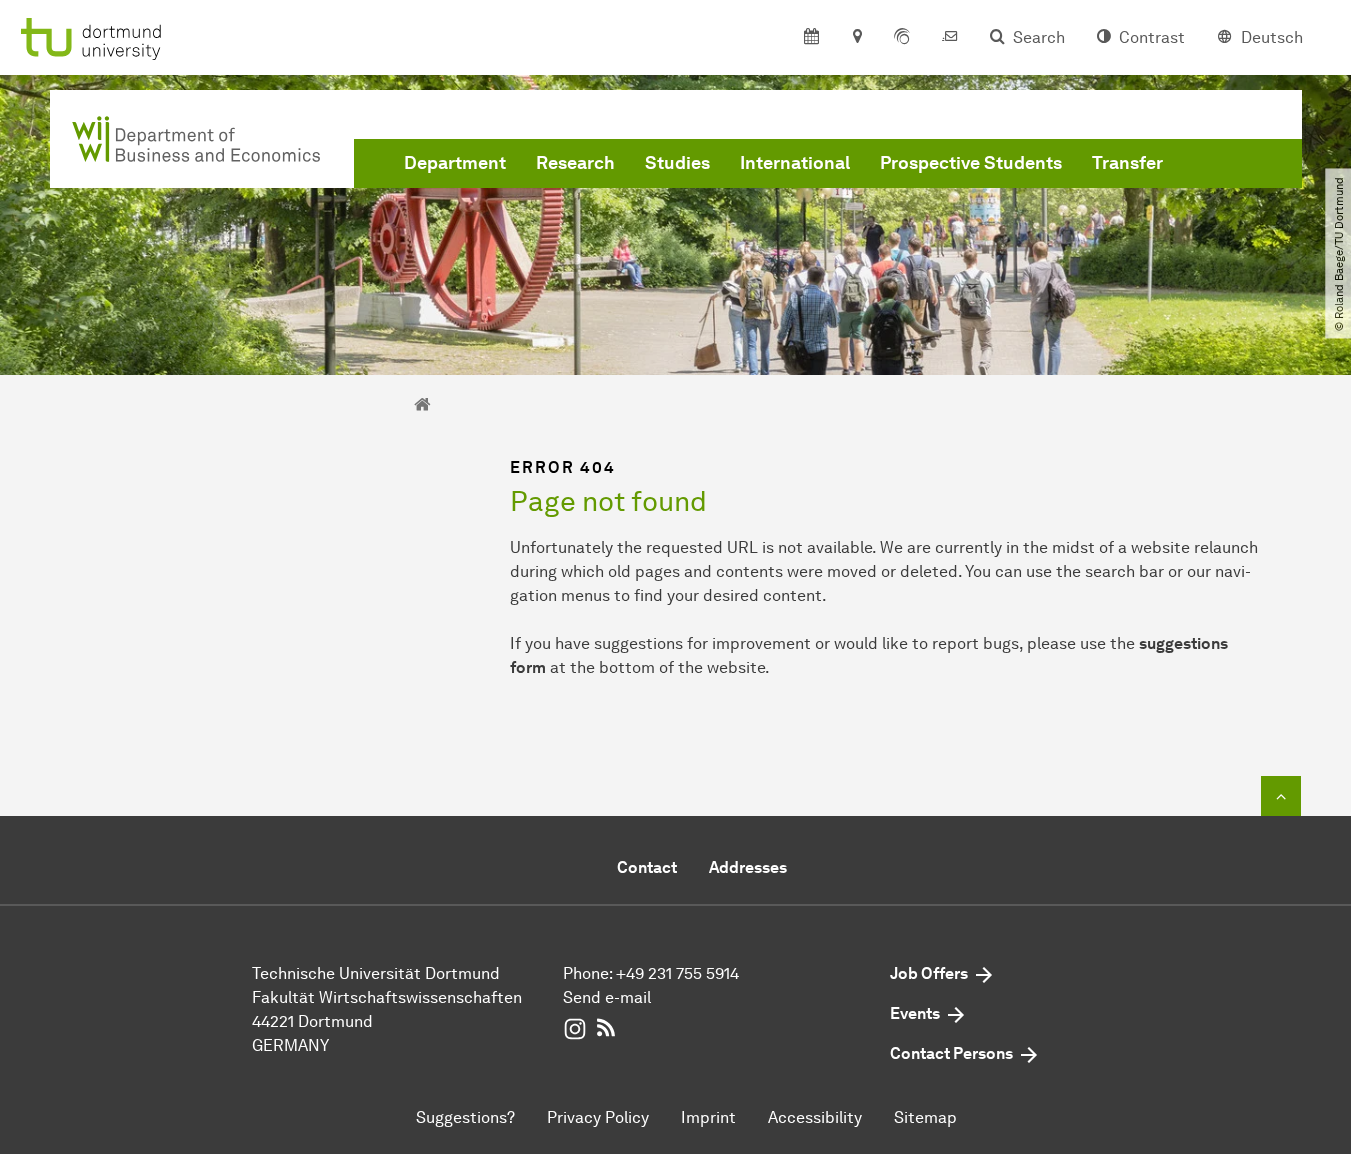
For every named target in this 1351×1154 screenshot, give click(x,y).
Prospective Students (971, 163)
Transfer (1127, 163)
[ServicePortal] (902, 38)
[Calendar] (811, 38)
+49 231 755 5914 (677, 973)
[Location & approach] (856, 38)
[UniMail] (950, 38)
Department (455, 163)
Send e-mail (607, 997)
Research (575, 163)
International (795, 163)
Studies (677, 163)
